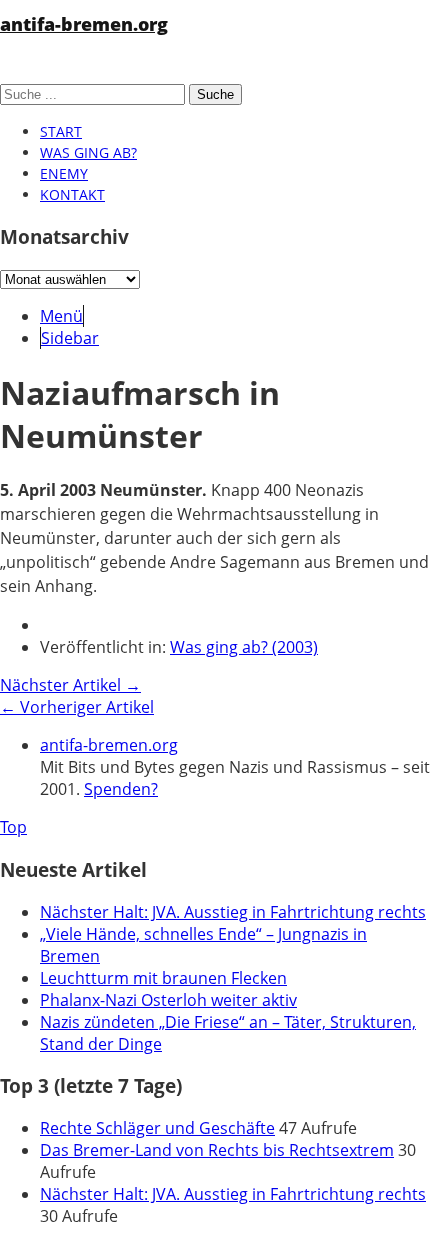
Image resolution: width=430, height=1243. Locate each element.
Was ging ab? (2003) (244, 647)
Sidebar (70, 338)
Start (61, 131)
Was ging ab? (88, 152)
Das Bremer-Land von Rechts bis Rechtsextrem (217, 1150)
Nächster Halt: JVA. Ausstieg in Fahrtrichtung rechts (233, 912)
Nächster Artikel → (70, 685)
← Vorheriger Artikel (77, 707)
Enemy (64, 173)
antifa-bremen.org (84, 24)
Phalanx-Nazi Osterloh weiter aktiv (168, 1000)
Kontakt (72, 194)
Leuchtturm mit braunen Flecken (163, 978)
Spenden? (121, 789)
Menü (61, 316)
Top (13, 827)
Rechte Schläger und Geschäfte (157, 1128)
